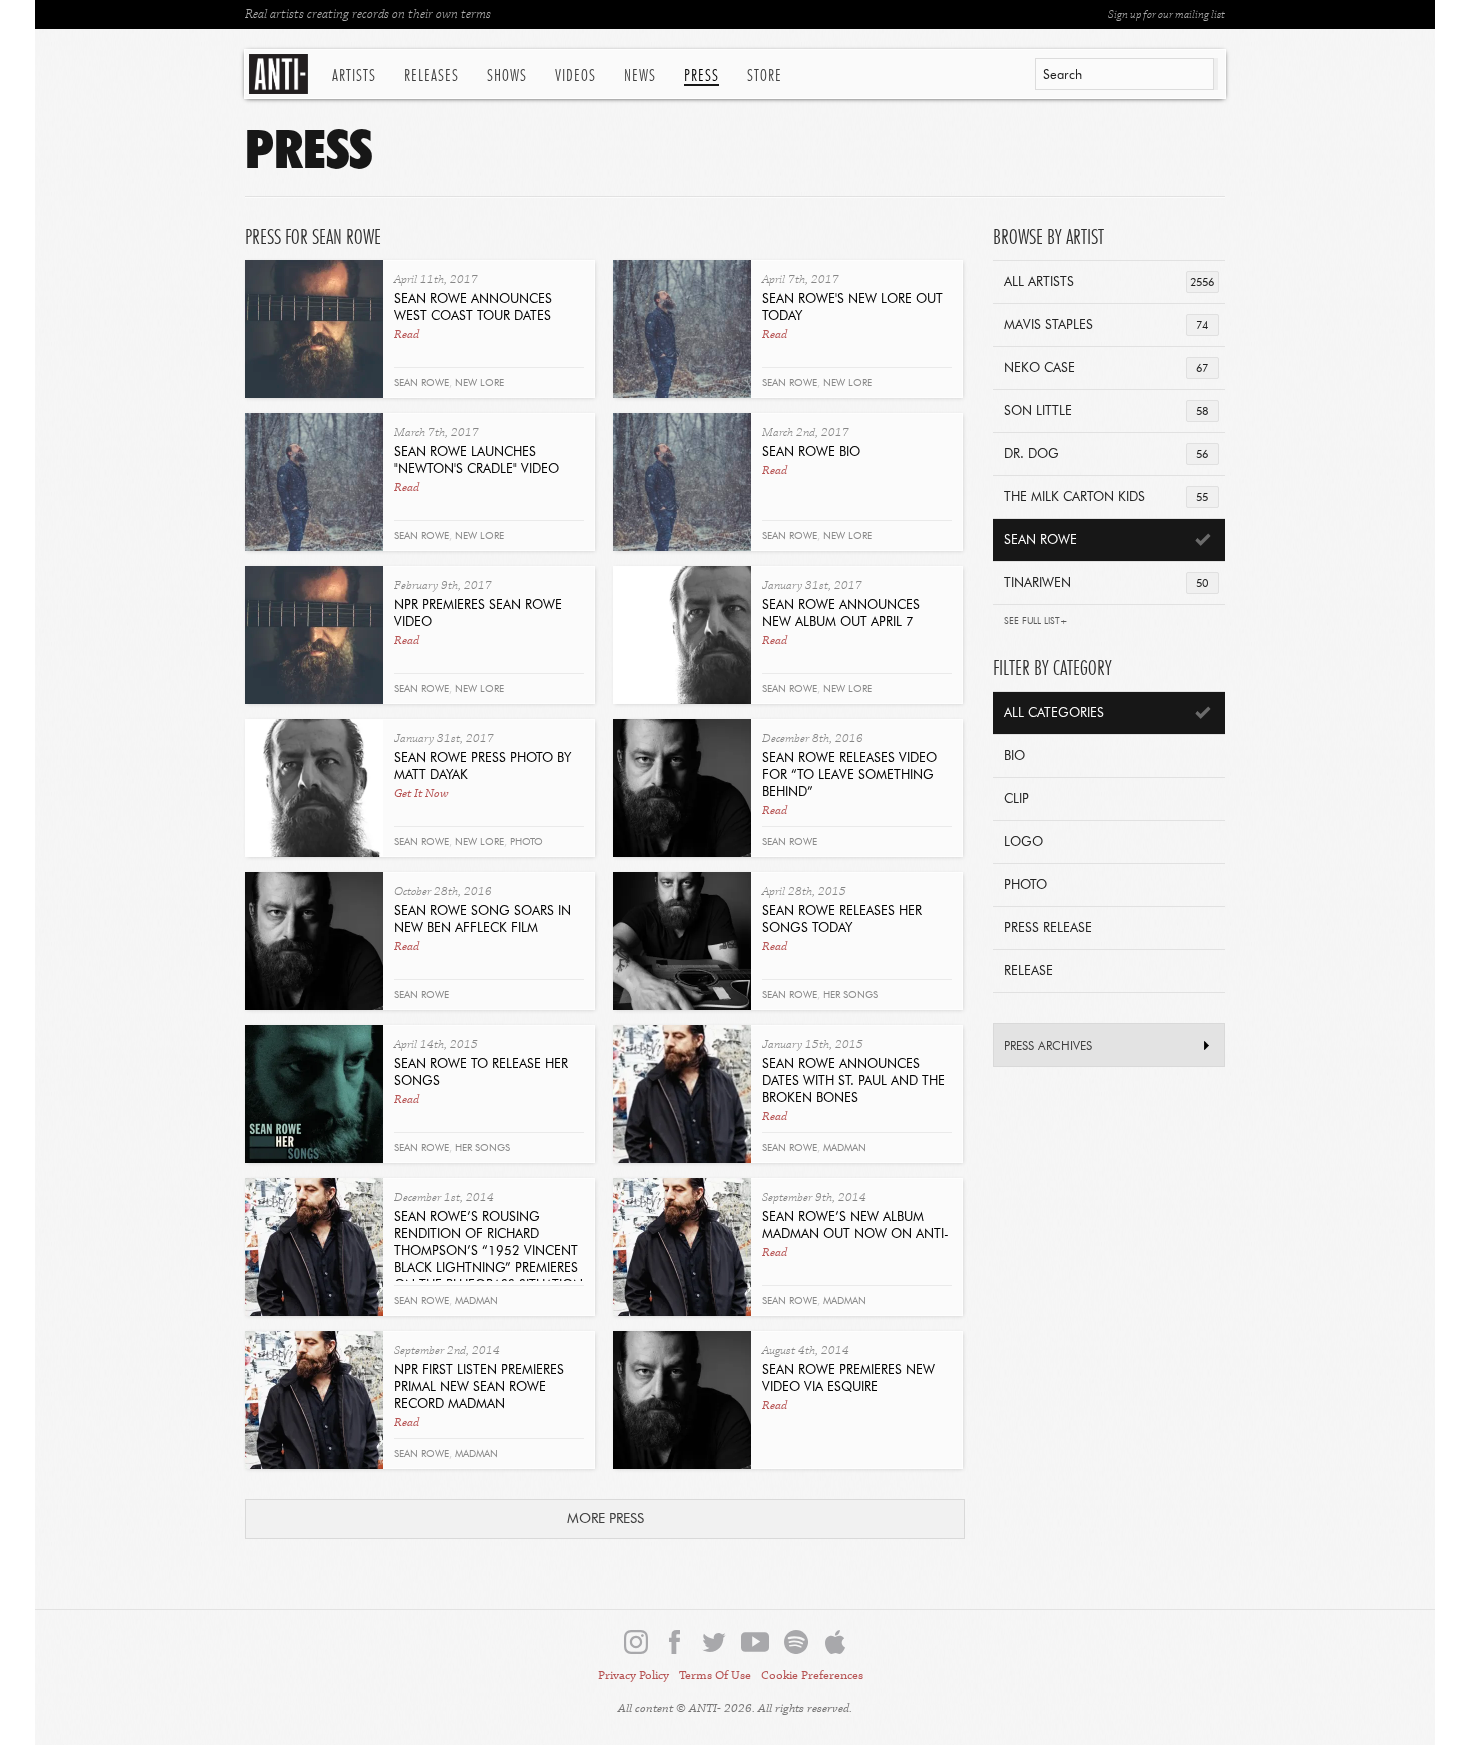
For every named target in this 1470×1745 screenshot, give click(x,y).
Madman (844, 1148)
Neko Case (1106, 368)
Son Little (1106, 411)
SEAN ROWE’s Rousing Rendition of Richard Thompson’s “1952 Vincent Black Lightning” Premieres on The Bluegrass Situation (488, 1251)
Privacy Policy (633, 1675)
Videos (575, 76)
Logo (1023, 842)
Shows (507, 76)
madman (476, 1301)
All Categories (1054, 713)
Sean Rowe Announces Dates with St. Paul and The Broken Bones (853, 1081)
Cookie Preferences (812, 1675)
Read (406, 334)
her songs (850, 995)
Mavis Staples (1106, 325)
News (640, 76)
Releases (431, 76)
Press (701, 76)
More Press (605, 1519)
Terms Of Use (715, 1675)
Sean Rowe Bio (811, 452)
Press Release (1048, 928)
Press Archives (1048, 1047)
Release (1028, 971)
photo (526, 842)
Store (764, 76)
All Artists (1109, 282)
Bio (1014, 756)
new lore (479, 383)
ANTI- (280, 74)
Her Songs (482, 1148)
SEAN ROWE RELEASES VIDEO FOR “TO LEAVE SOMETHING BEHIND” (849, 775)
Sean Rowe (789, 842)
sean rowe (421, 383)
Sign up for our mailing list (1166, 14)
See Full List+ (1036, 621)
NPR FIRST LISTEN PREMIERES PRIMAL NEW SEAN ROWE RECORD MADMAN (479, 1387)
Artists (354, 76)
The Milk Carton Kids (1106, 497)
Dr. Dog (1106, 454)
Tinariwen (1106, 583)
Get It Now (421, 793)
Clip (1016, 799)
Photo (1025, 885)
